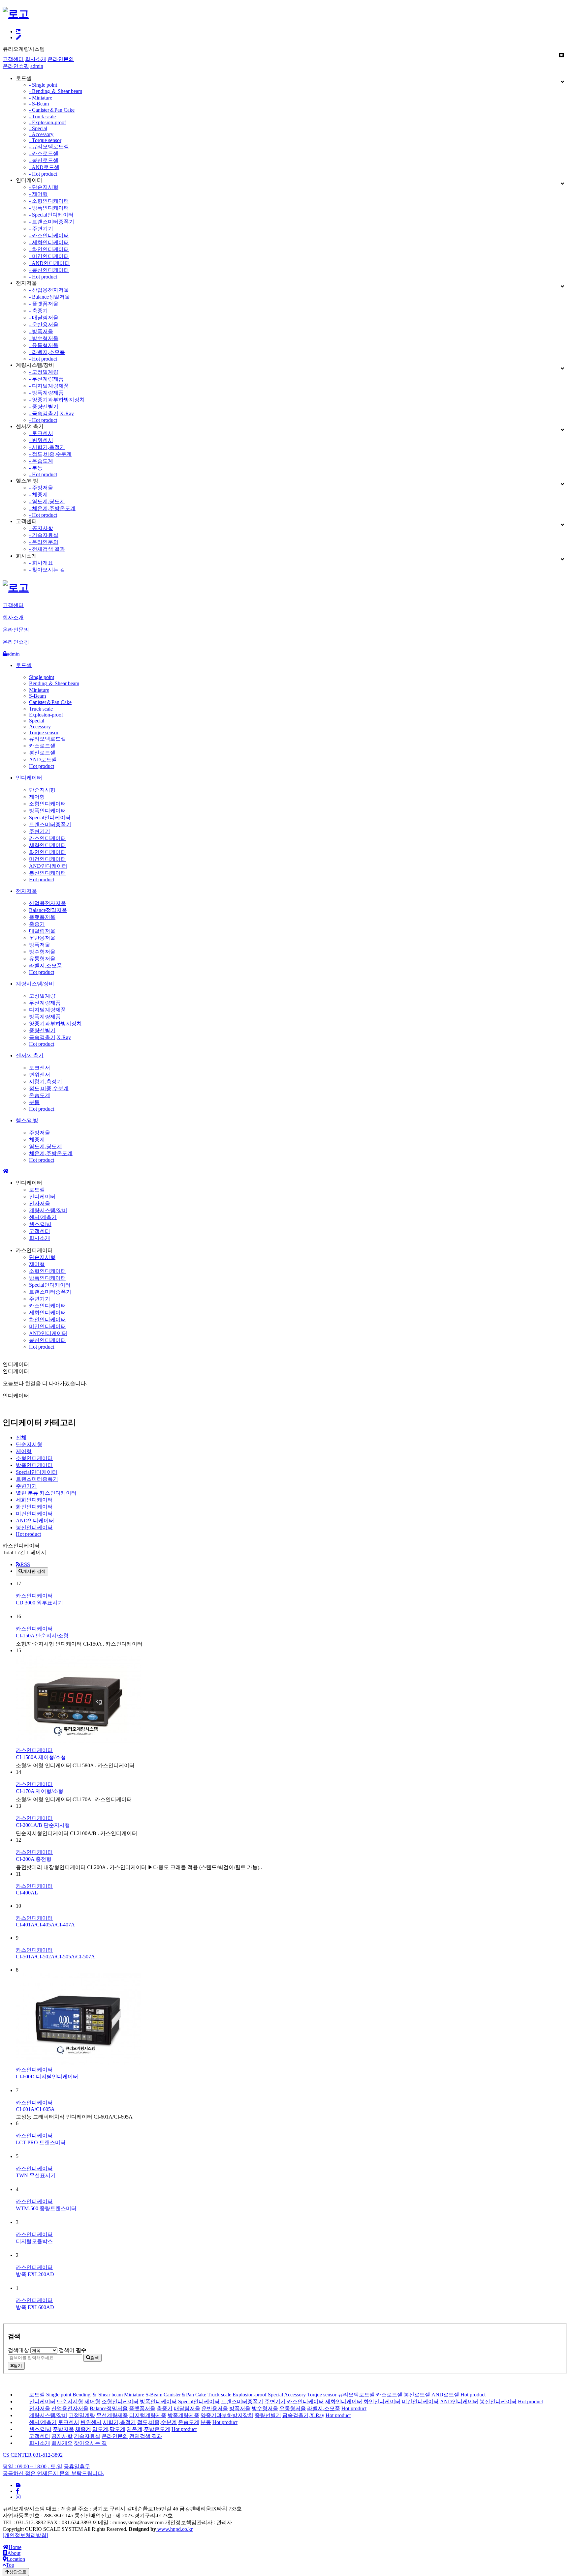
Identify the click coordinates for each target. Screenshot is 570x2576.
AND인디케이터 (48, 1333)
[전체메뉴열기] (18, 31)
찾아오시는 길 (90, 2443)
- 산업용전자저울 (49, 290)
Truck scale (219, 2395)
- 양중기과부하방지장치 (57, 400)
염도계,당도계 (109, 2429)
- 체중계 (38, 495)
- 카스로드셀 (44, 153)
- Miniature (41, 98)
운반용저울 (215, 2408)
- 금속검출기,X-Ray (51, 413)
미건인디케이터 (47, 1326)
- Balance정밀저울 (49, 297)
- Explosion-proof (47, 122)
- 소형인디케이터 (49, 201)
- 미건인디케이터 (49, 256)
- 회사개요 (41, 563)
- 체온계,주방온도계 (52, 508)
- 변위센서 (41, 440)
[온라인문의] (18, 37)
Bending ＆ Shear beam (98, 2395)
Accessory (295, 2395)
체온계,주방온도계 (148, 2429)
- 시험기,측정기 (47, 447)
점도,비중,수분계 (157, 2422)
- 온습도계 (41, 461)
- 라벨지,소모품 (47, 352)
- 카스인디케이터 (49, 235)
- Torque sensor (45, 140)
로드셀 (37, 1190)
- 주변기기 (41, 229)
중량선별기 (268, 2415)
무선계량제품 (112, 2415)
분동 (206, 2422)
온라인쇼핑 (16, 66)
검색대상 (18, 2350)
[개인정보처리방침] (25, 2535)
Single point (59, 2395)
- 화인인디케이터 (49, 249)
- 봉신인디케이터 (49, 270)
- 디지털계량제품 (49, 386)
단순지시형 (42, 1257)
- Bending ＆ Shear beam (56, 91)
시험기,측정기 (119, 2422)
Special (275, 2395)
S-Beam (154, 2395)
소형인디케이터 (47, 1271)
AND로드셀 (445, 2395)
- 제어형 (38, 194)
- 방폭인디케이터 (49, 208)
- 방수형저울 (44, 338)
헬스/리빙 (40, 1224)
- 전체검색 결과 (47, 549)
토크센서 (69, 2422)
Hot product (42, 1347)
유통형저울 (293, 2408)
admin (37, 66)
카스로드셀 (389, 2395)
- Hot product (43, 174)
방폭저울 (240, 2408)
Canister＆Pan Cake (185, 2395)
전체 (21, 1437)
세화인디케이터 (47, 1313)
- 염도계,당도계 (47, 501)
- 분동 (36, 468)
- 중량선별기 (44, 407)
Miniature (134, 2395)
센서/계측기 (43, 1217)
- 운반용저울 (44, 324)
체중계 (83, 2429)
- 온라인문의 (44, 542)
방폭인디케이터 (47, 1278)
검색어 (73, 2350)
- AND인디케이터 (49, 263)
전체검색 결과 (146, 2436)
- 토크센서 (41, 433)
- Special (38, 128)
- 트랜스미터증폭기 (52, 222)
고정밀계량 (82, 2415)
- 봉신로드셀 (44, 160)
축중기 (165, 2408)
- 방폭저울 (41, 331)
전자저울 (40, 1203)
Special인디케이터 (50, 1285)
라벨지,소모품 (324, 2408)
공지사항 (62, 2436)
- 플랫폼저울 (44, 304)
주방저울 (63, 2429)
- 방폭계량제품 (46, 393)
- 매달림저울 (44, 318)
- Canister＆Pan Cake (52, 110)
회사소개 (36, 59)
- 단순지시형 (44, 187)
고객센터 (13, 59)
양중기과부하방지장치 (227, 2415)
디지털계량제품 (148, 2415)
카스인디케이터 (47, 1306)
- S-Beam (39, 104)
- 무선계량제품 (46, 379)
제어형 (37, 1264)
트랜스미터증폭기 (50, 1292)
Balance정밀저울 (109, 2408)
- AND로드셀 (44, 167)
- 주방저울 (41, 488)
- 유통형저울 (44, 345)
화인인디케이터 (47, 1319)
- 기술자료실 (44, 535)
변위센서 (91, 2422)
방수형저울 (265, 2408)
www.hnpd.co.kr (174, 2529)
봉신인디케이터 (47, 1340)
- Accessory (41, 134)
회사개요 (62, 2443)
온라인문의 (61, 59)
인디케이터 (42, 1197)
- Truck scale (42, 117)
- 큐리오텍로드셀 (49, 146)
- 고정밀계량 (44, 372)
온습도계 (189, 2422)
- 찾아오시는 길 (47, 570)
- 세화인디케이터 (49, 242)
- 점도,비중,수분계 (50, 454)
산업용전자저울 (70, 2408)
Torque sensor (322, 2395)
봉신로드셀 (417, 2395)
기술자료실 (87, 2436)
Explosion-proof (250, 2395)
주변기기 (40, 1299)
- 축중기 (38, 311)
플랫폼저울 (142, 2408)
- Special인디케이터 (51, 215)
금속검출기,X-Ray (303, 2415)
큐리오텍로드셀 (356, 2395)
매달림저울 (187, 2408)
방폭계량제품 (183, 2415)
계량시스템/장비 (48, 1210)
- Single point (43, 85)
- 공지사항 (41, 528)
